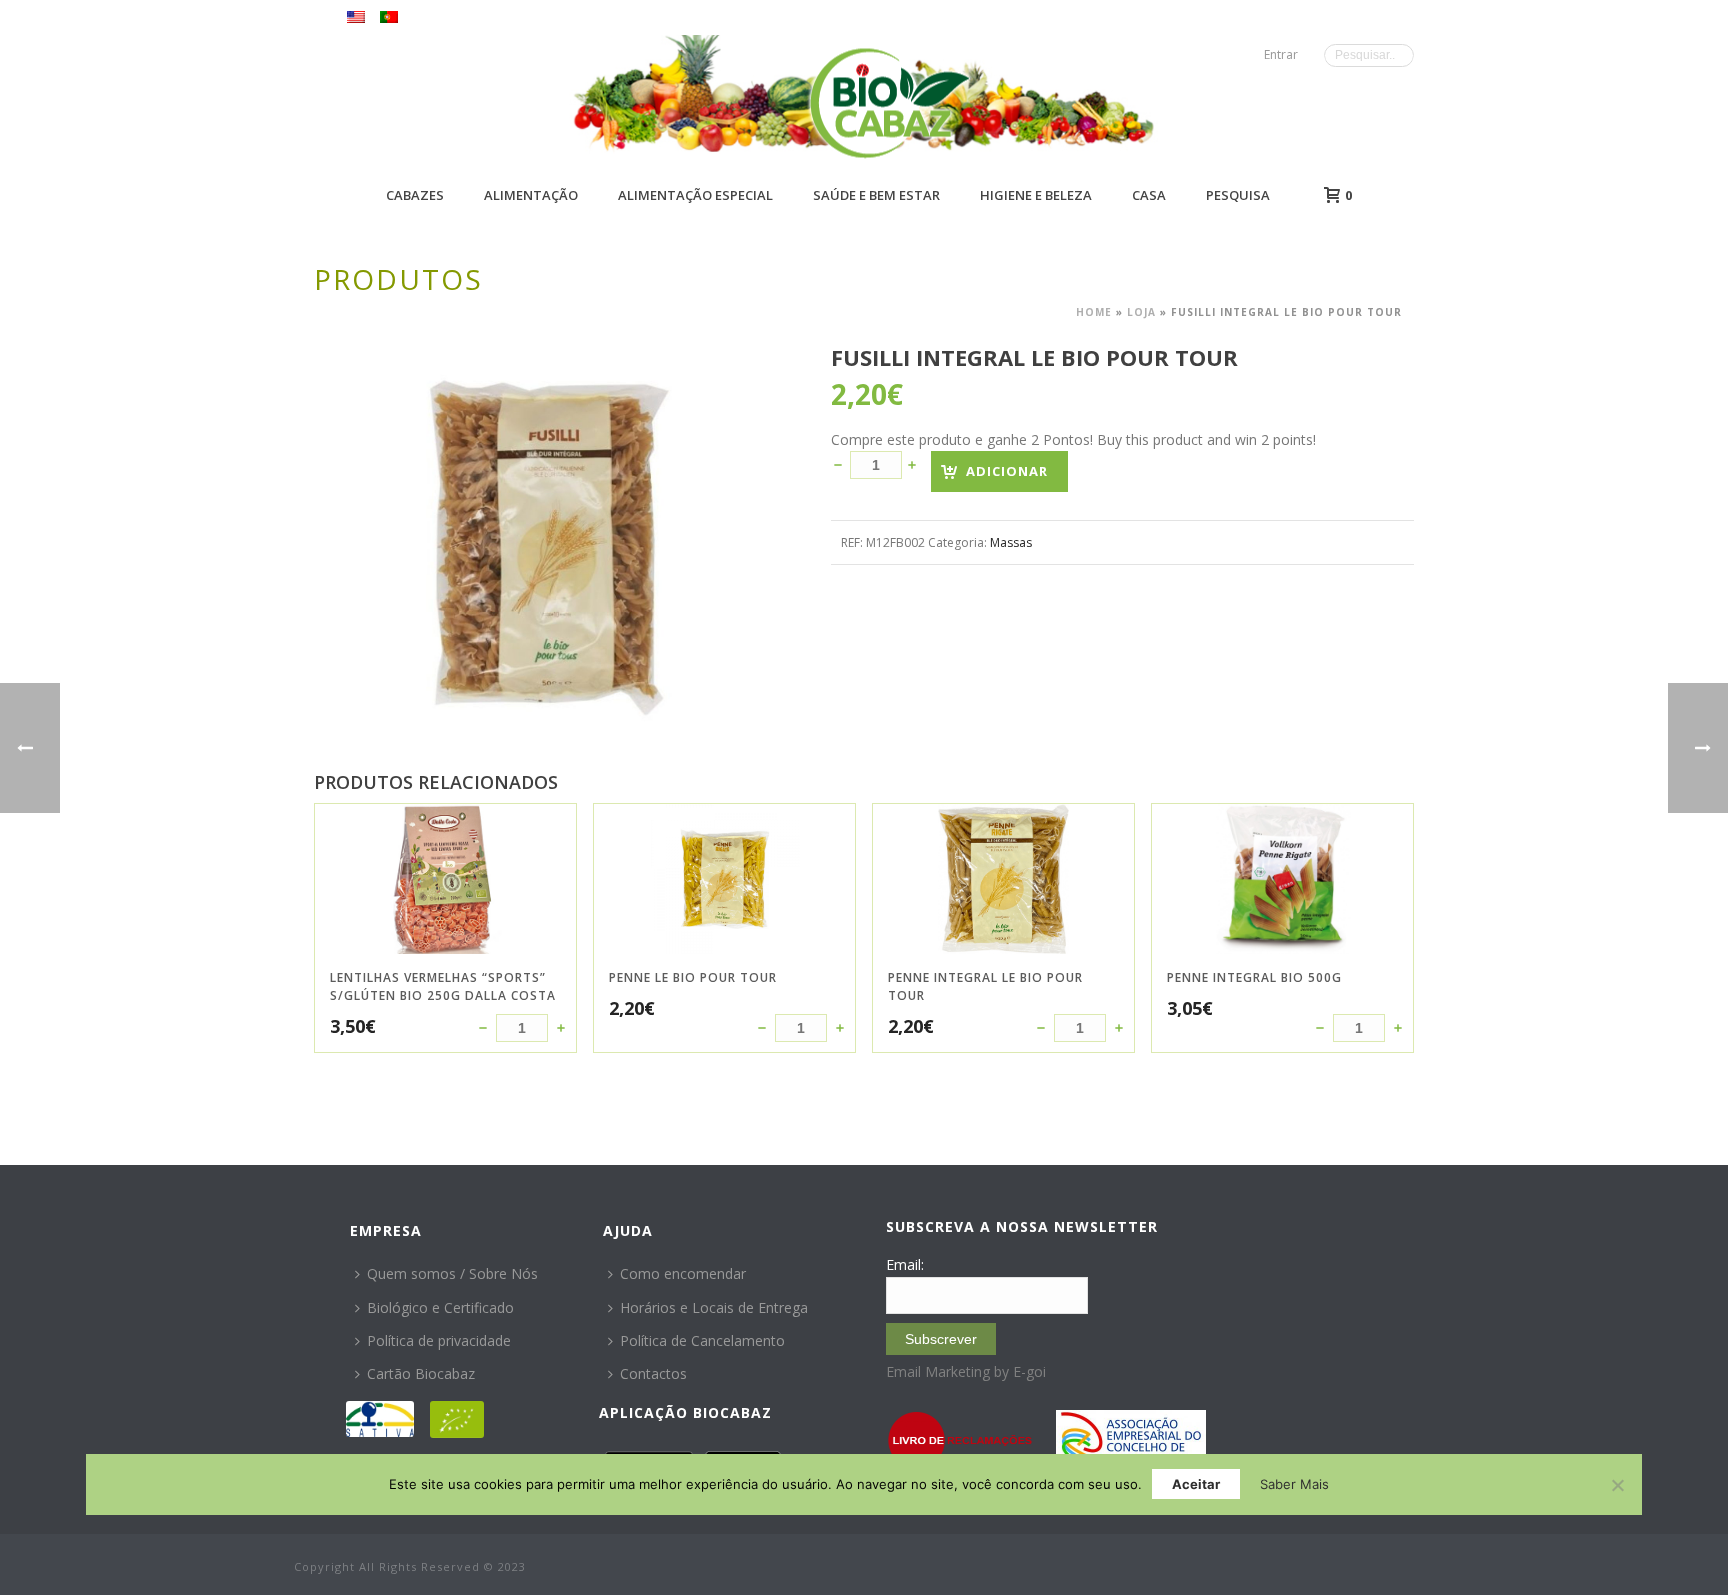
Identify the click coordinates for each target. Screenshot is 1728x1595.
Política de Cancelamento (702, 1340)
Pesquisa (1238, 195)
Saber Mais (1294, 1484)
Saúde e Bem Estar (876, 195)
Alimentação (531, 195)
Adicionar (1007, 471)
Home (1094, 312)
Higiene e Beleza (1036, 195)
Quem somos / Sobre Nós (452, 1273)
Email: (905, 1264)
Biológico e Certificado (440, 1307)
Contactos (653, 1373)
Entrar (1281, 54)
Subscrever (941, 1339)
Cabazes (415, 195)
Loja (1141, 312)
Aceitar (1196, 1484)
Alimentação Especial (695, 195)
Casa (1149, 195)
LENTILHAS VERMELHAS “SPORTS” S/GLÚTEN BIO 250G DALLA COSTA (443, 986)
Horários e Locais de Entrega (714, 1307)
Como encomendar (683, 1273)
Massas (1011, 542)
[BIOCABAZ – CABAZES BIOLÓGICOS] (889, 102)
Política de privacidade (439, 1340)
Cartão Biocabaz (421, 1373)
